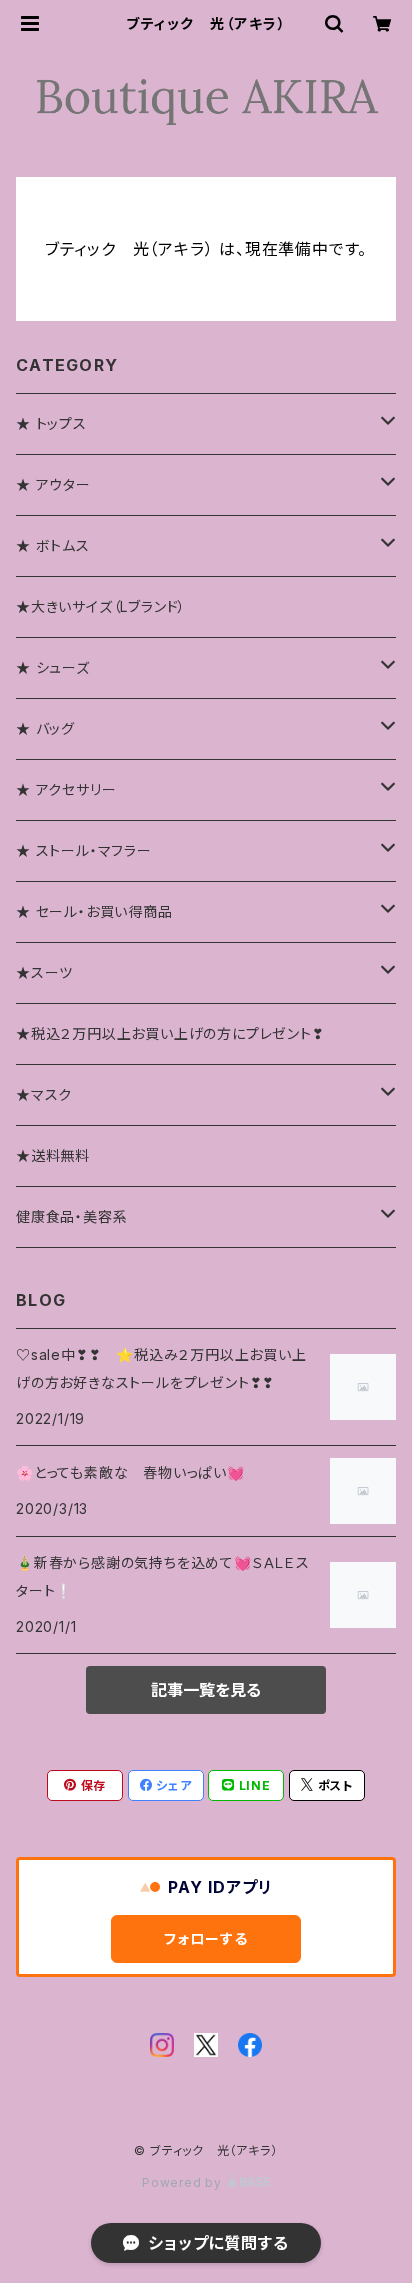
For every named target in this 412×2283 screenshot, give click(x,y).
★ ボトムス (53, 545)
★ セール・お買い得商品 (94, 911)
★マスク (44, 1094)
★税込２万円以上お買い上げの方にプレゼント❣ (170, 1033)
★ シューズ (53, 667)
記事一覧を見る (206, 1690)
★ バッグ (45, 728)
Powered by (184, 2182)
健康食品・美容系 (71, 1216)
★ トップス (51, 423)
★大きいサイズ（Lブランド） (101, 606)
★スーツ (44, 972)
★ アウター (53, 484)
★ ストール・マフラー (84, 850)
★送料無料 (53, 1155)
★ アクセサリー (66, 789)
